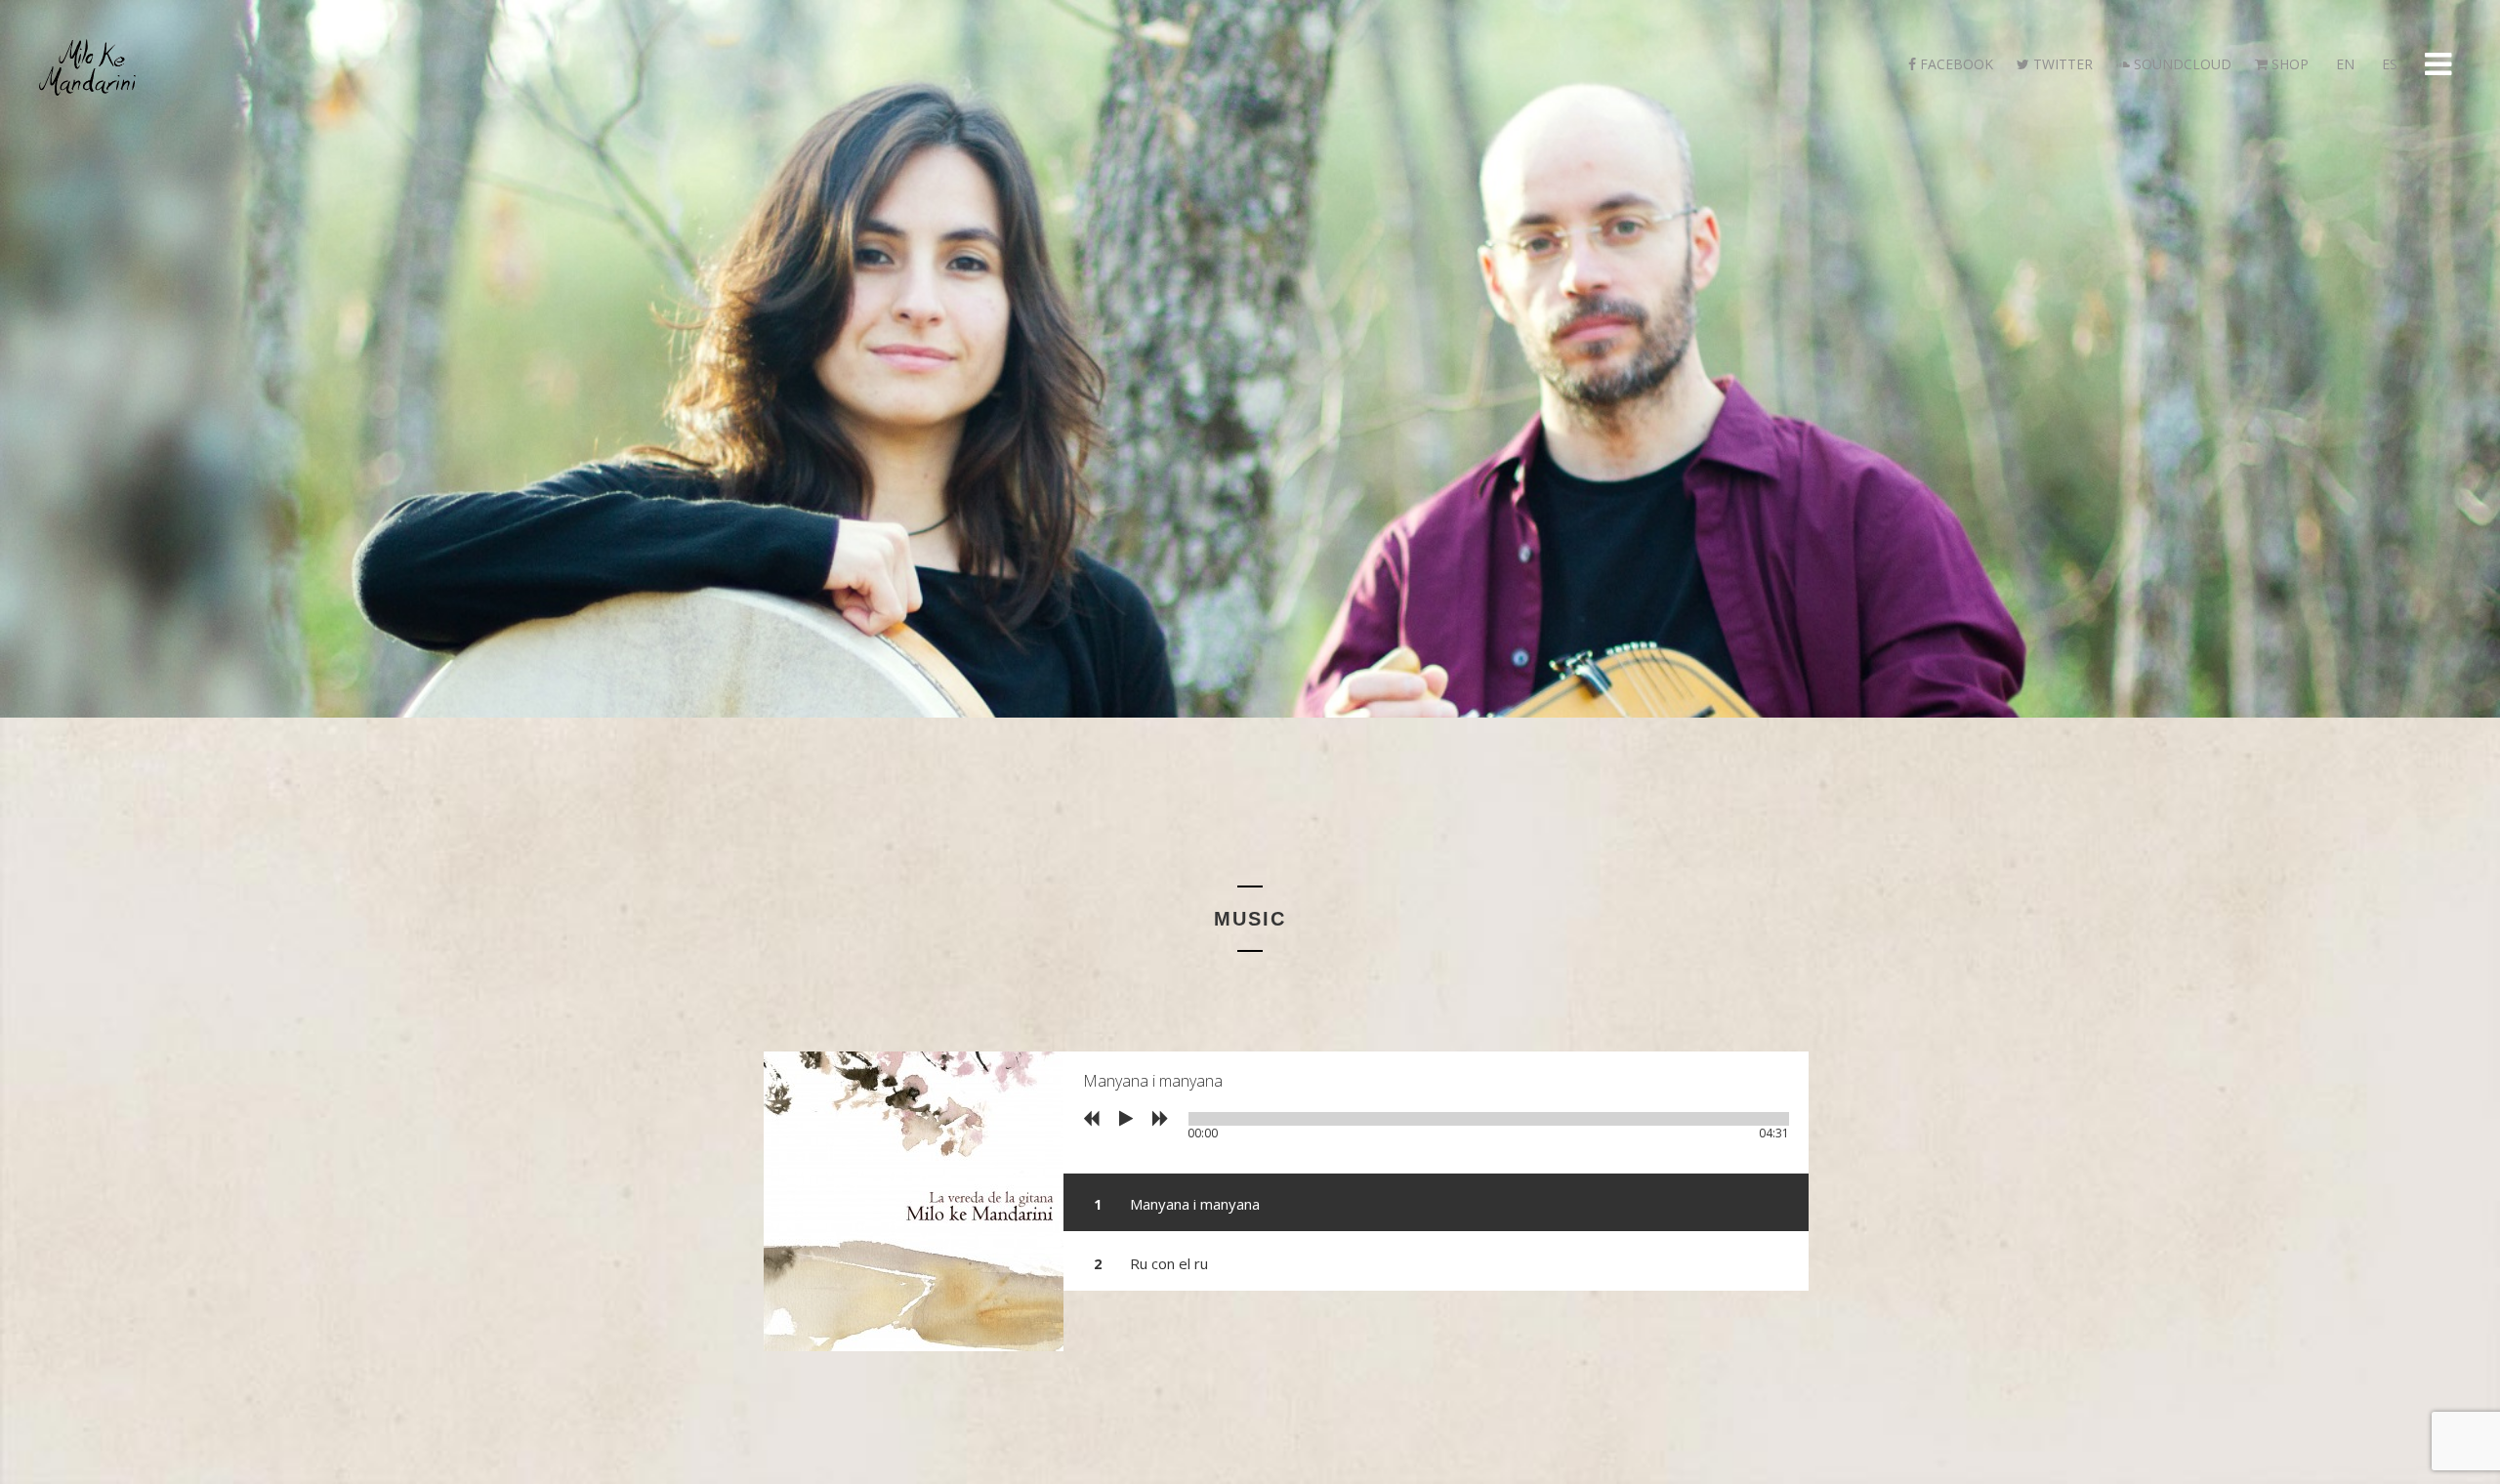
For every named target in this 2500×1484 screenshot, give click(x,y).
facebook (1955, 64)
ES (2388, 64)
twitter (2061, 64)
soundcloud (2181, 64)
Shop (2288, 64)
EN (2343, 64)
